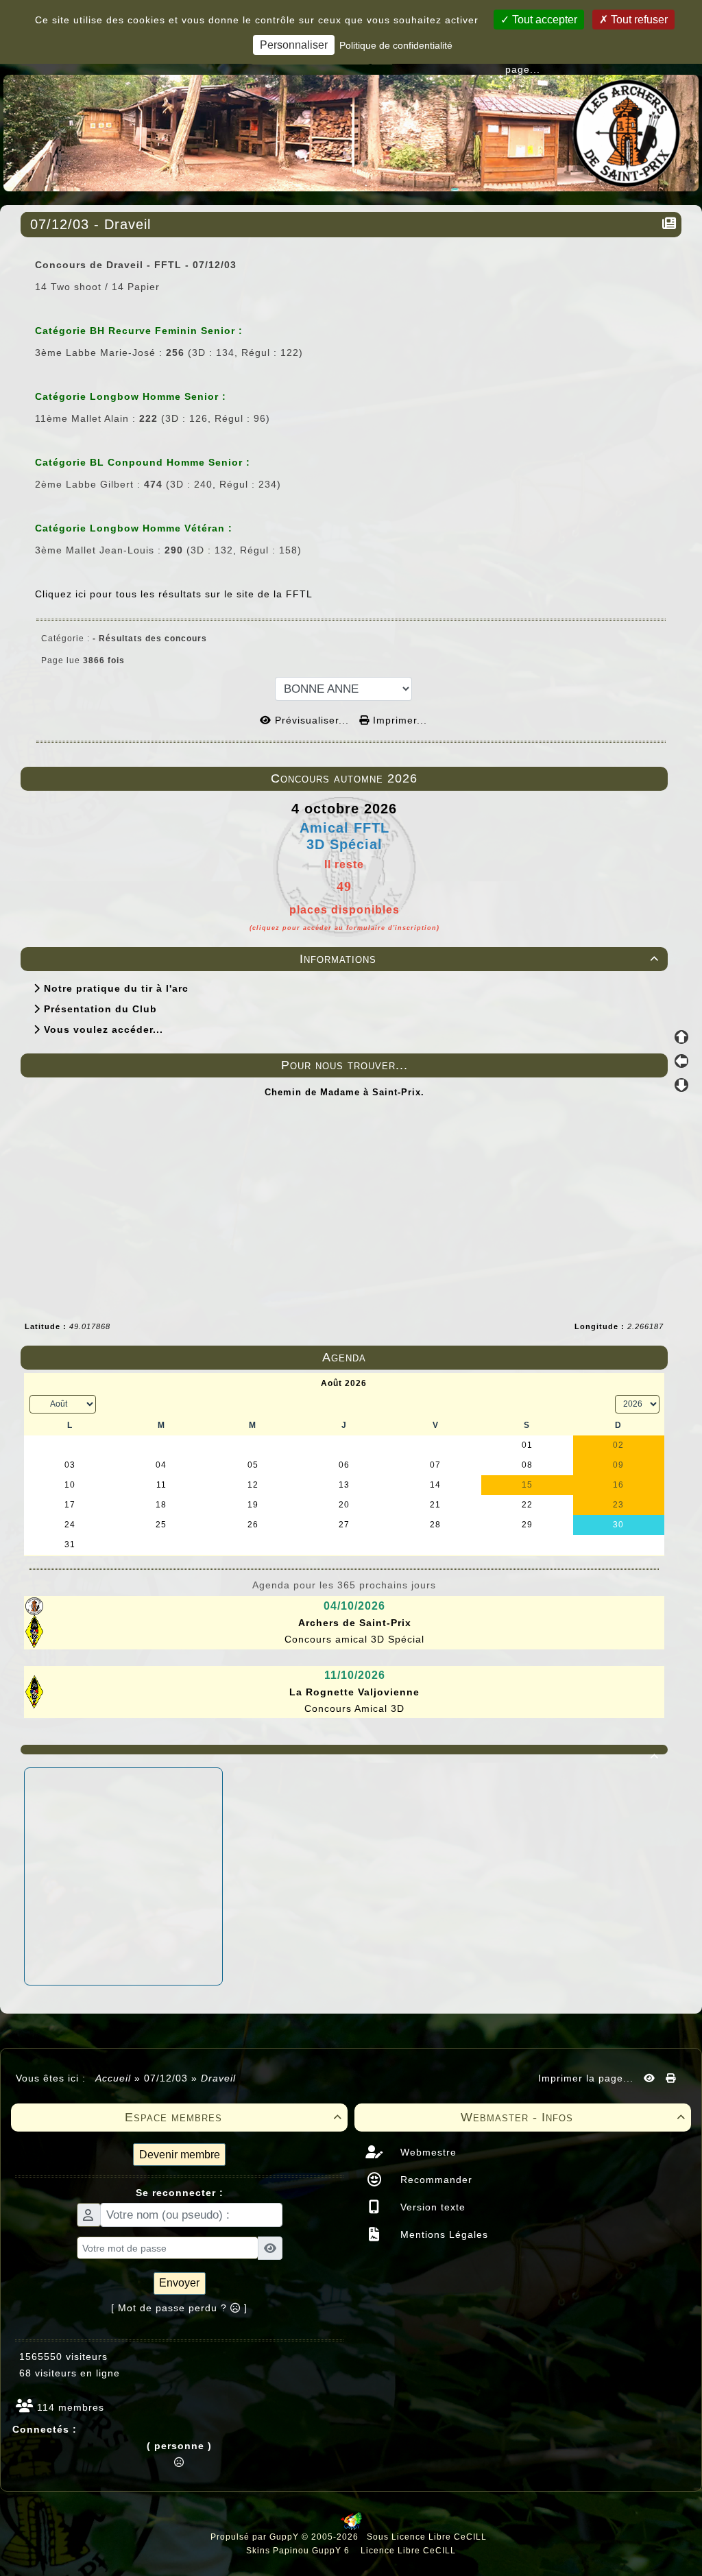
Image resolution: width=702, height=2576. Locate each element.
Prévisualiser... (312, 720)
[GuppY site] (351, 2527)
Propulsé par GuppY (256, 2537)
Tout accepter (543, 20)
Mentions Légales (443, 2234)
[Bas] (681, 1085)
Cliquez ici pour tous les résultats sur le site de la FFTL (174, 594)
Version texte (431, 2207)
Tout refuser (638, 20)
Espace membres (234, 2117)
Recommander (435, 2180)
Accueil (113, 2078)
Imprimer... (398, 720)
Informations (479, 959)
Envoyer (179, 2283)
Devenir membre (180, 2155)
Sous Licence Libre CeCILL (428, 2537)
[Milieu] (681, 1061)
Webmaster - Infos (573, 2117)
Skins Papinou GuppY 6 (301, 2551)
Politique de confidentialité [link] (396, 45)
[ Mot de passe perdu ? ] (179, 2308)
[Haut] (681, 1037)
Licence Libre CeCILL (407, 2551)
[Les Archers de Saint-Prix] (351, 132)
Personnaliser (294, 45)
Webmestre (427, 2152)
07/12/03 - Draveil (90, 224)
